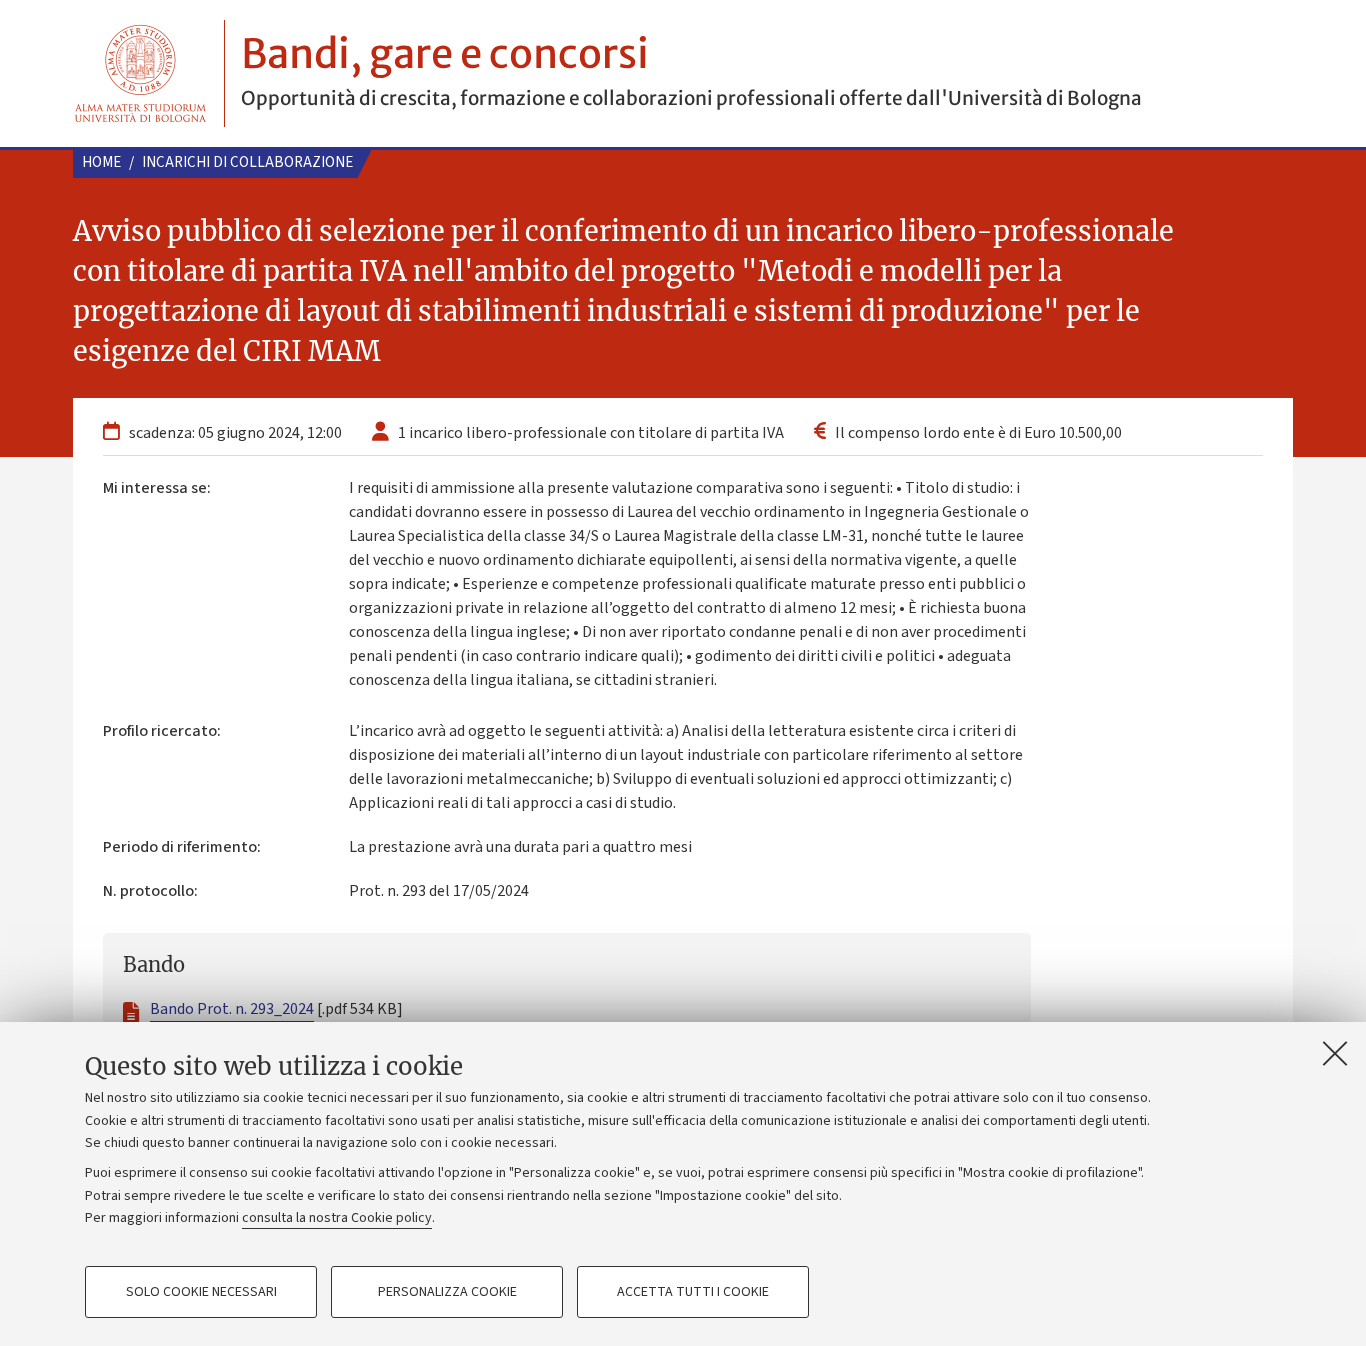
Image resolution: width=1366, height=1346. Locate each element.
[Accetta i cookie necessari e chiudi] (1335, 1053)
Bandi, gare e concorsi (445, 54)
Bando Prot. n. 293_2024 (232, 1009)
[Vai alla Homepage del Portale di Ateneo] (140, 73)
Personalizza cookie (447, 1292)
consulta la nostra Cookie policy (337, 1218)
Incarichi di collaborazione (247, 162)
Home (101, 162)
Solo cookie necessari (201, 1292)
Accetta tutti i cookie (693, 1292)
